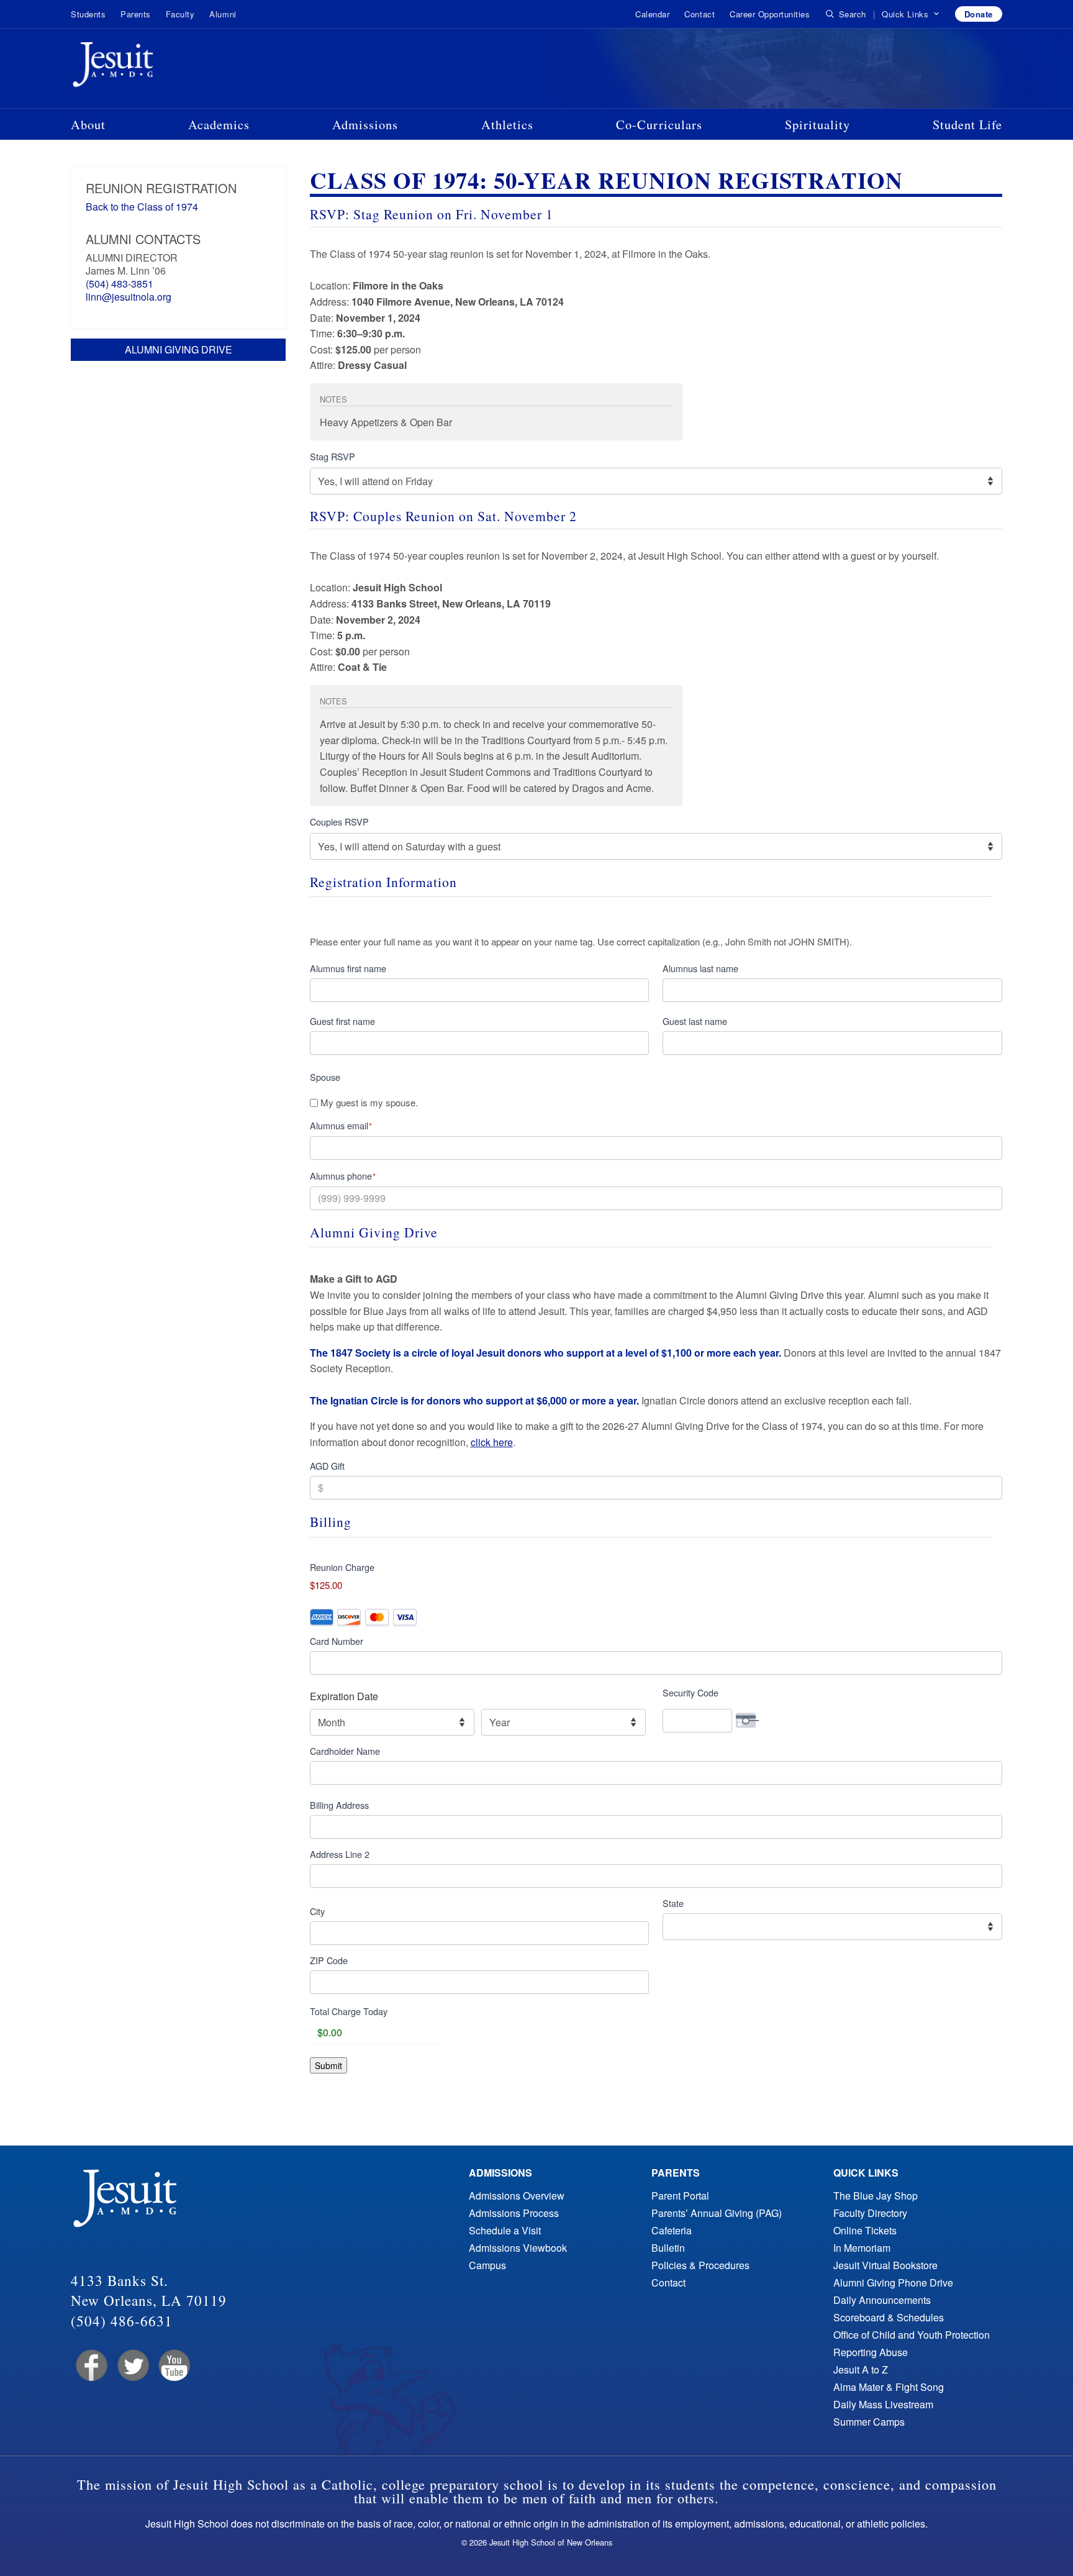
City (317, 1911)
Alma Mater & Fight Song (889, 2387)
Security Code (690, 1692)
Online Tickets (865, 2230)
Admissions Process (514, 2213)
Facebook (90, 2366)
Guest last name (695, 1021)
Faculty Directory (870, 2213)
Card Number (337, 1641)
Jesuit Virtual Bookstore (885, 2265)
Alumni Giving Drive (179, 349)
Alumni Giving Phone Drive (893, 2282)
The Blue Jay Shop (876, 2196)
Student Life (967, 124)
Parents (136, 14)
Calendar (652, 14)
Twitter (132, 2366)
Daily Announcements (882, 2300)
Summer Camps (869, 2422)
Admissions (365, 124)
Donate (979, 14)
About (88, 124)
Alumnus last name (700, 968)
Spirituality (817, 124)
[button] (911, 14)
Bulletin (668, 2248)
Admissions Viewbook (518, 2248)
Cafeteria (672, 2230)
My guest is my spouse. (369, 1103)
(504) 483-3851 (120, 284)
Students (88, 14)
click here (492, 1442)
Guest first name (342, 1021)
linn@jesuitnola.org (129, 297)
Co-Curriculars (659, 124)
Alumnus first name (348, 968)
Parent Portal (680, 2196)
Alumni (223, 14)
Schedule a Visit (505, 2230)
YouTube (174, 2366)
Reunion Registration (161, 188)
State (673, 1903)
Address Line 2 (340, 1854)
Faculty (180, 14)
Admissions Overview (517, 2196)
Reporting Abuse (871, 2352)
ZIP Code (329, 1960)
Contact (699, 14)
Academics (219, 124)
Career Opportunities (770, 14)
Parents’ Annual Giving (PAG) (717, 2213)
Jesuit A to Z (861, 2369)
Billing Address (339, 1805)
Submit (328, 2065)
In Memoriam (862, 2248)
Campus (487, 2265)
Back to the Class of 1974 (142, 207)
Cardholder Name (345, 1751)
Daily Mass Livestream (883, 2404)
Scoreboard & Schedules (889, 2317)
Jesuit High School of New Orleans (158, 67)
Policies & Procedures (700, 2265)
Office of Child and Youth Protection (912, 2335)
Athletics (507, 124)
